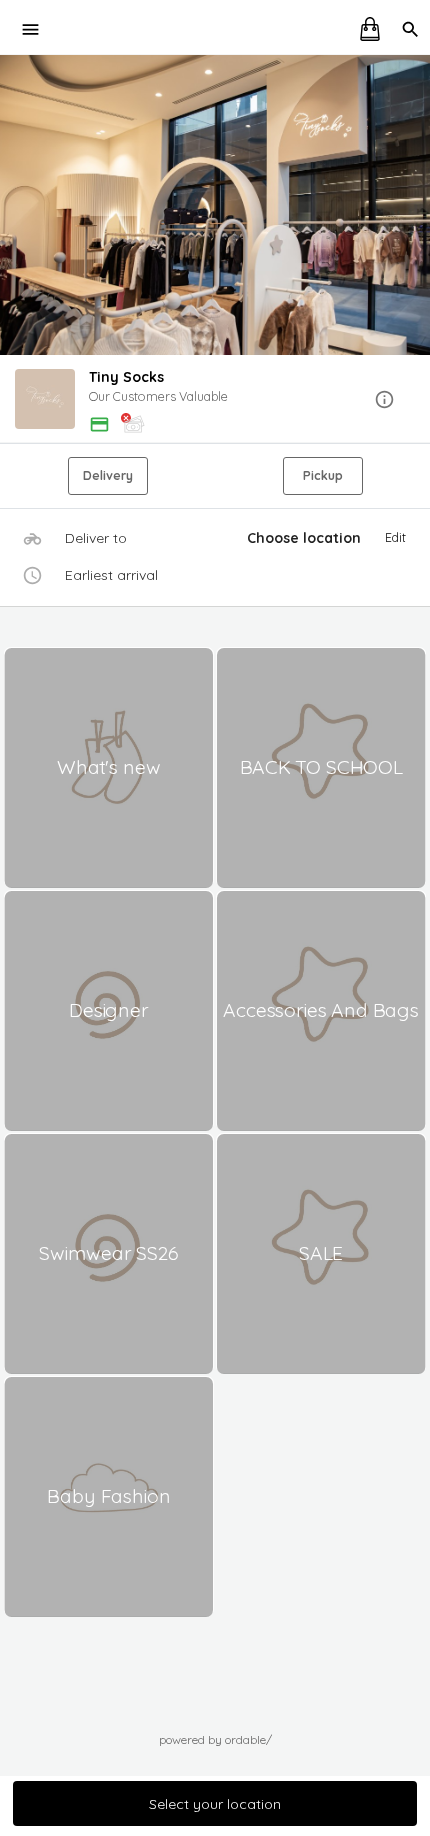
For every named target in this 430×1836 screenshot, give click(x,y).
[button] (215, 400)
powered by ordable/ (215, 1739)
